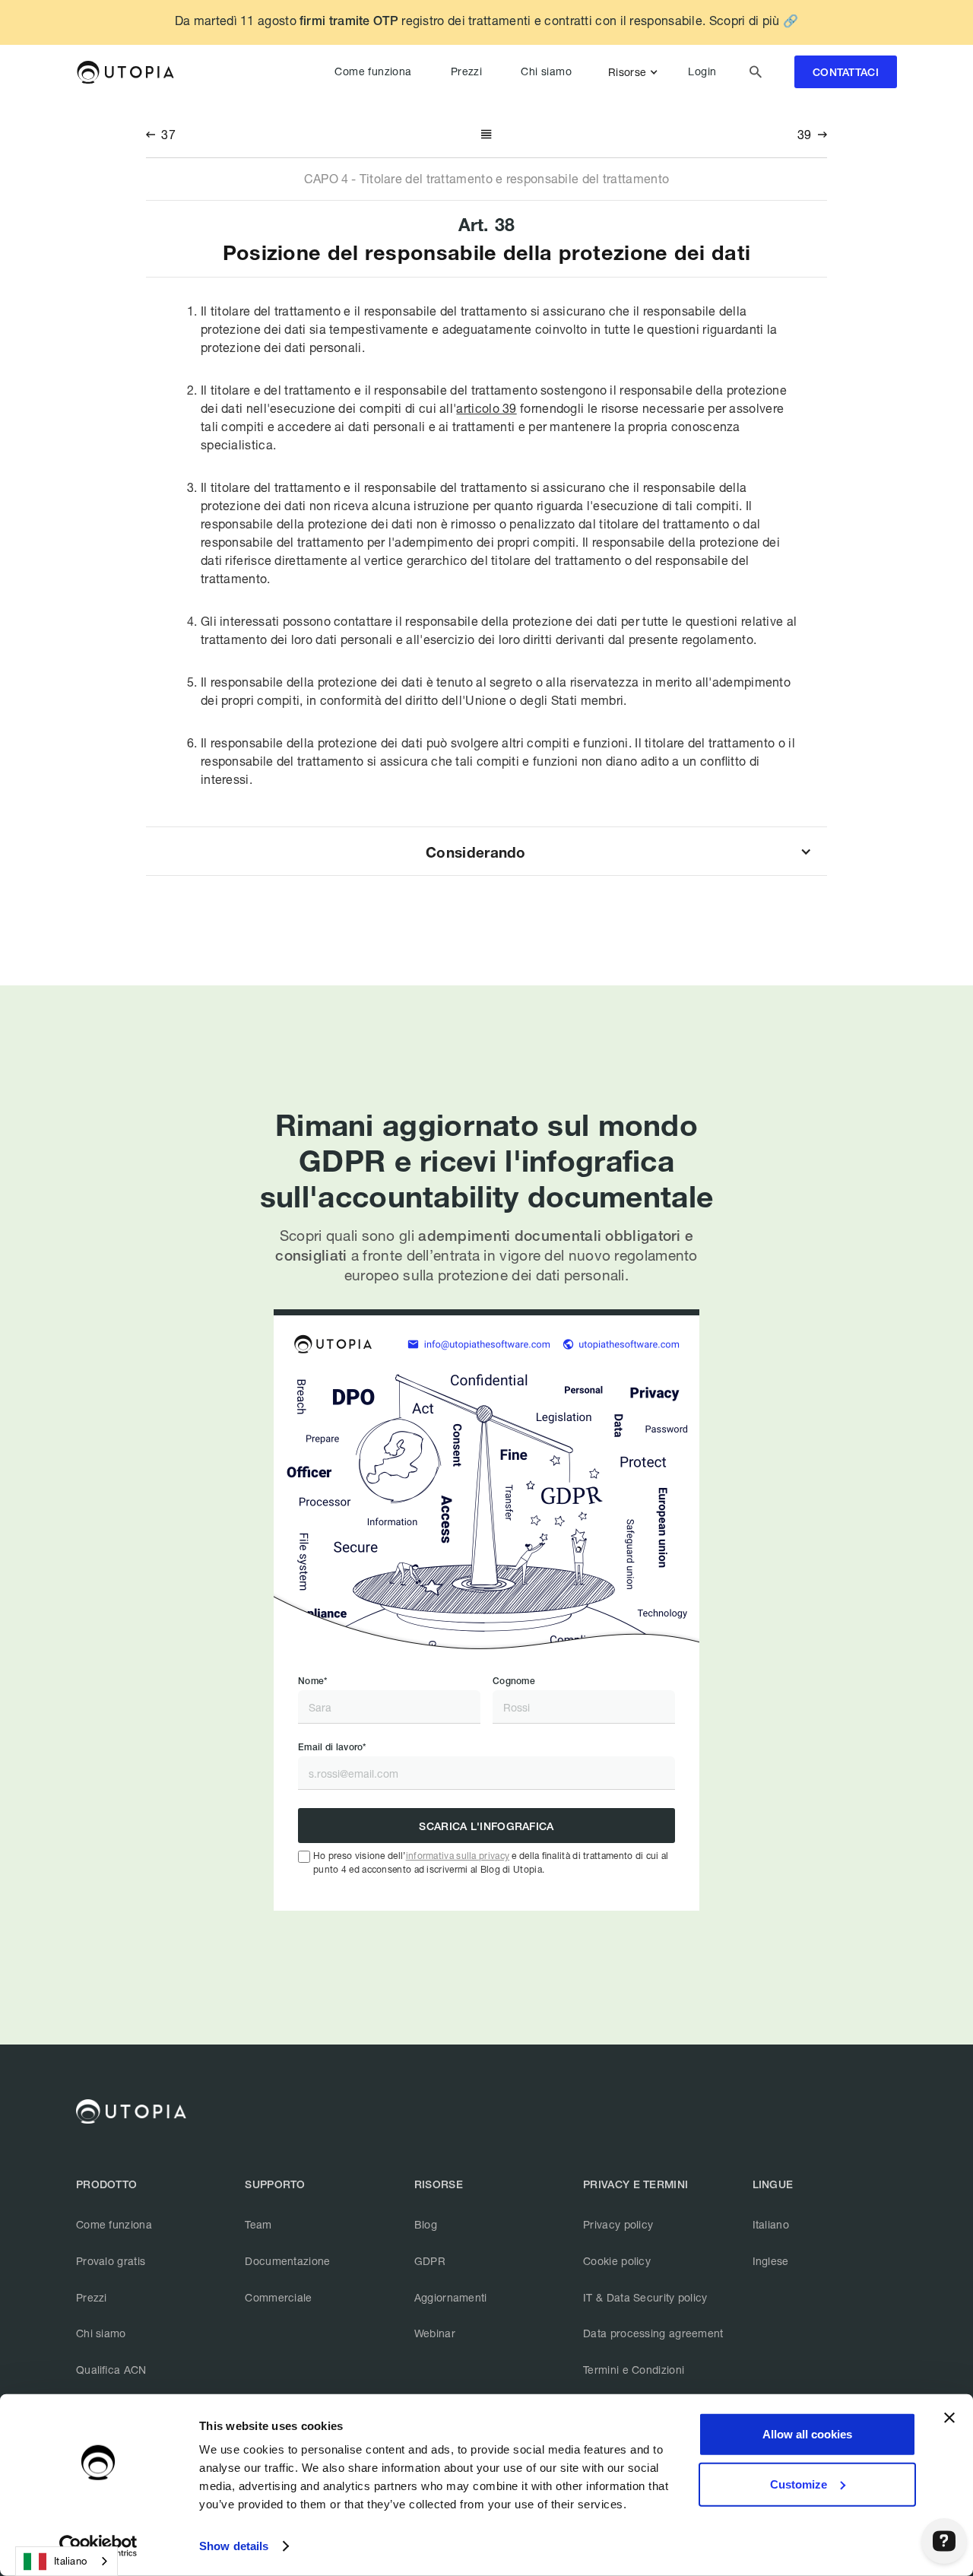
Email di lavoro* (332, 1747)
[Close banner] (949, 2418)
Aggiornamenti (451, 2297)
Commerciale (278, 2297)
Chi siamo (546, 71)
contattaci (846, 73)
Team (258, 2224)
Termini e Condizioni (634, 2370)
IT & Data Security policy (645, 2297)
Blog (426, 2224)
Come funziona (373, 71)
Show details (234, 2546)
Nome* (313, 1681)
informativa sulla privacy (458, 1856)
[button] (636, 72)
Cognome (514, 1681)
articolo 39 (486, 408)
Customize (799, 2484)
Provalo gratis (111, 2261)
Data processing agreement (653, 2333)
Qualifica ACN (111, 2370)
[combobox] (67, 2561)
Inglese (771, 2261)
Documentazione (287, 2261)
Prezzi (466, 71)
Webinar (435, 2333)
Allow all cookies (807, 2434)
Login (702, 71)
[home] (125, 72)
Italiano (771, 2224)
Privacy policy (618, 2224)
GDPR (430, 2261)
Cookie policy (617, 2261)
